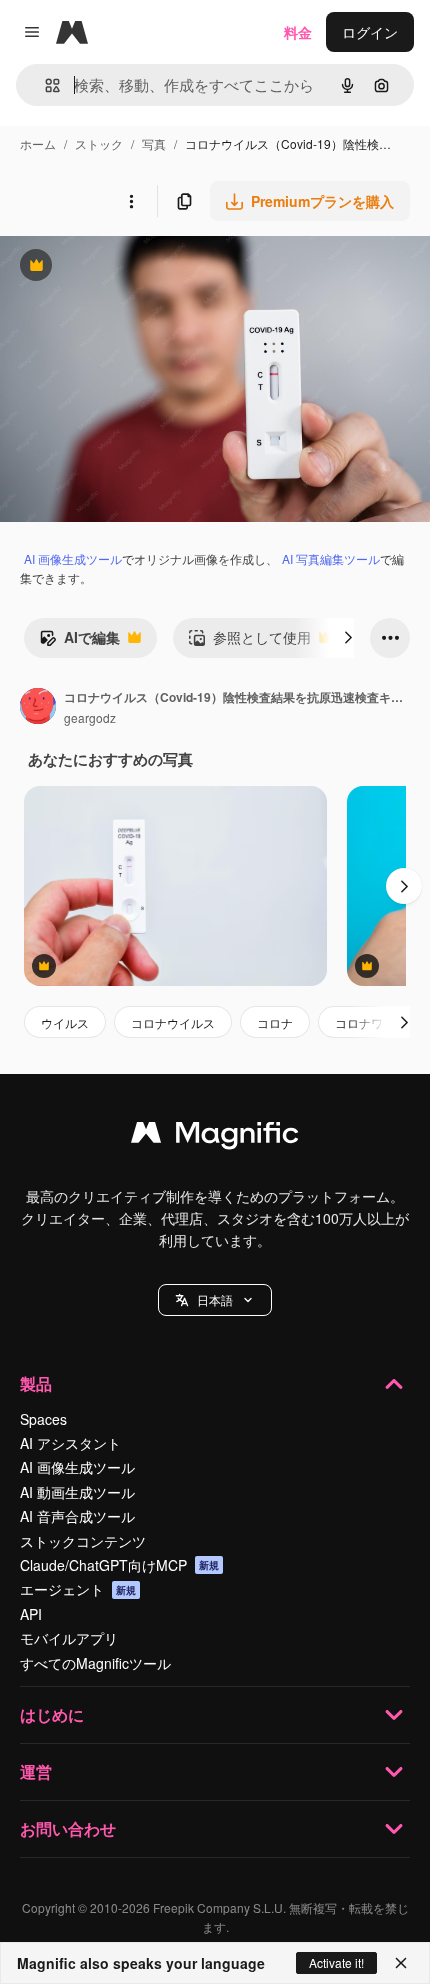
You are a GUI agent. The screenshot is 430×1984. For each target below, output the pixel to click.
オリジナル (137, 267)
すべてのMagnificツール (95, 1663)
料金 (298, 32)
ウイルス (65, 1022)
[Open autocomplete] (44, 85)
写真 (154, 143)
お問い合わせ (68, 1828)
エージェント (78, 1589)
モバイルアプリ (69, 1638)
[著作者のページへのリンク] (38, 708)
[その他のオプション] (131, 201)
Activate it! (336, 1962)
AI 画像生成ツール (73, 558)
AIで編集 (79, 642)
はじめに (52, 1714)
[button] (215, 1300)
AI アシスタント (70, 1443)
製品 (36, 1383)
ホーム (38, 143)
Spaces (43, 1419)
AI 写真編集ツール (331, 558)
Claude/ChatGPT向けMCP (119, 1565)
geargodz (90, 717)
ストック (99, 143)
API (31, 1614)
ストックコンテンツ (83, 1541)
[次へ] (348, 638)
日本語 (215, 1299)
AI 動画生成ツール (77, 1492)
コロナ (275, 1022)
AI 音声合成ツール (77, 1516)
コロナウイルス (173, 1022)
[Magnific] (215, 1137)
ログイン (370, 32)
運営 (36, 1771)
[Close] (401, 1963)
